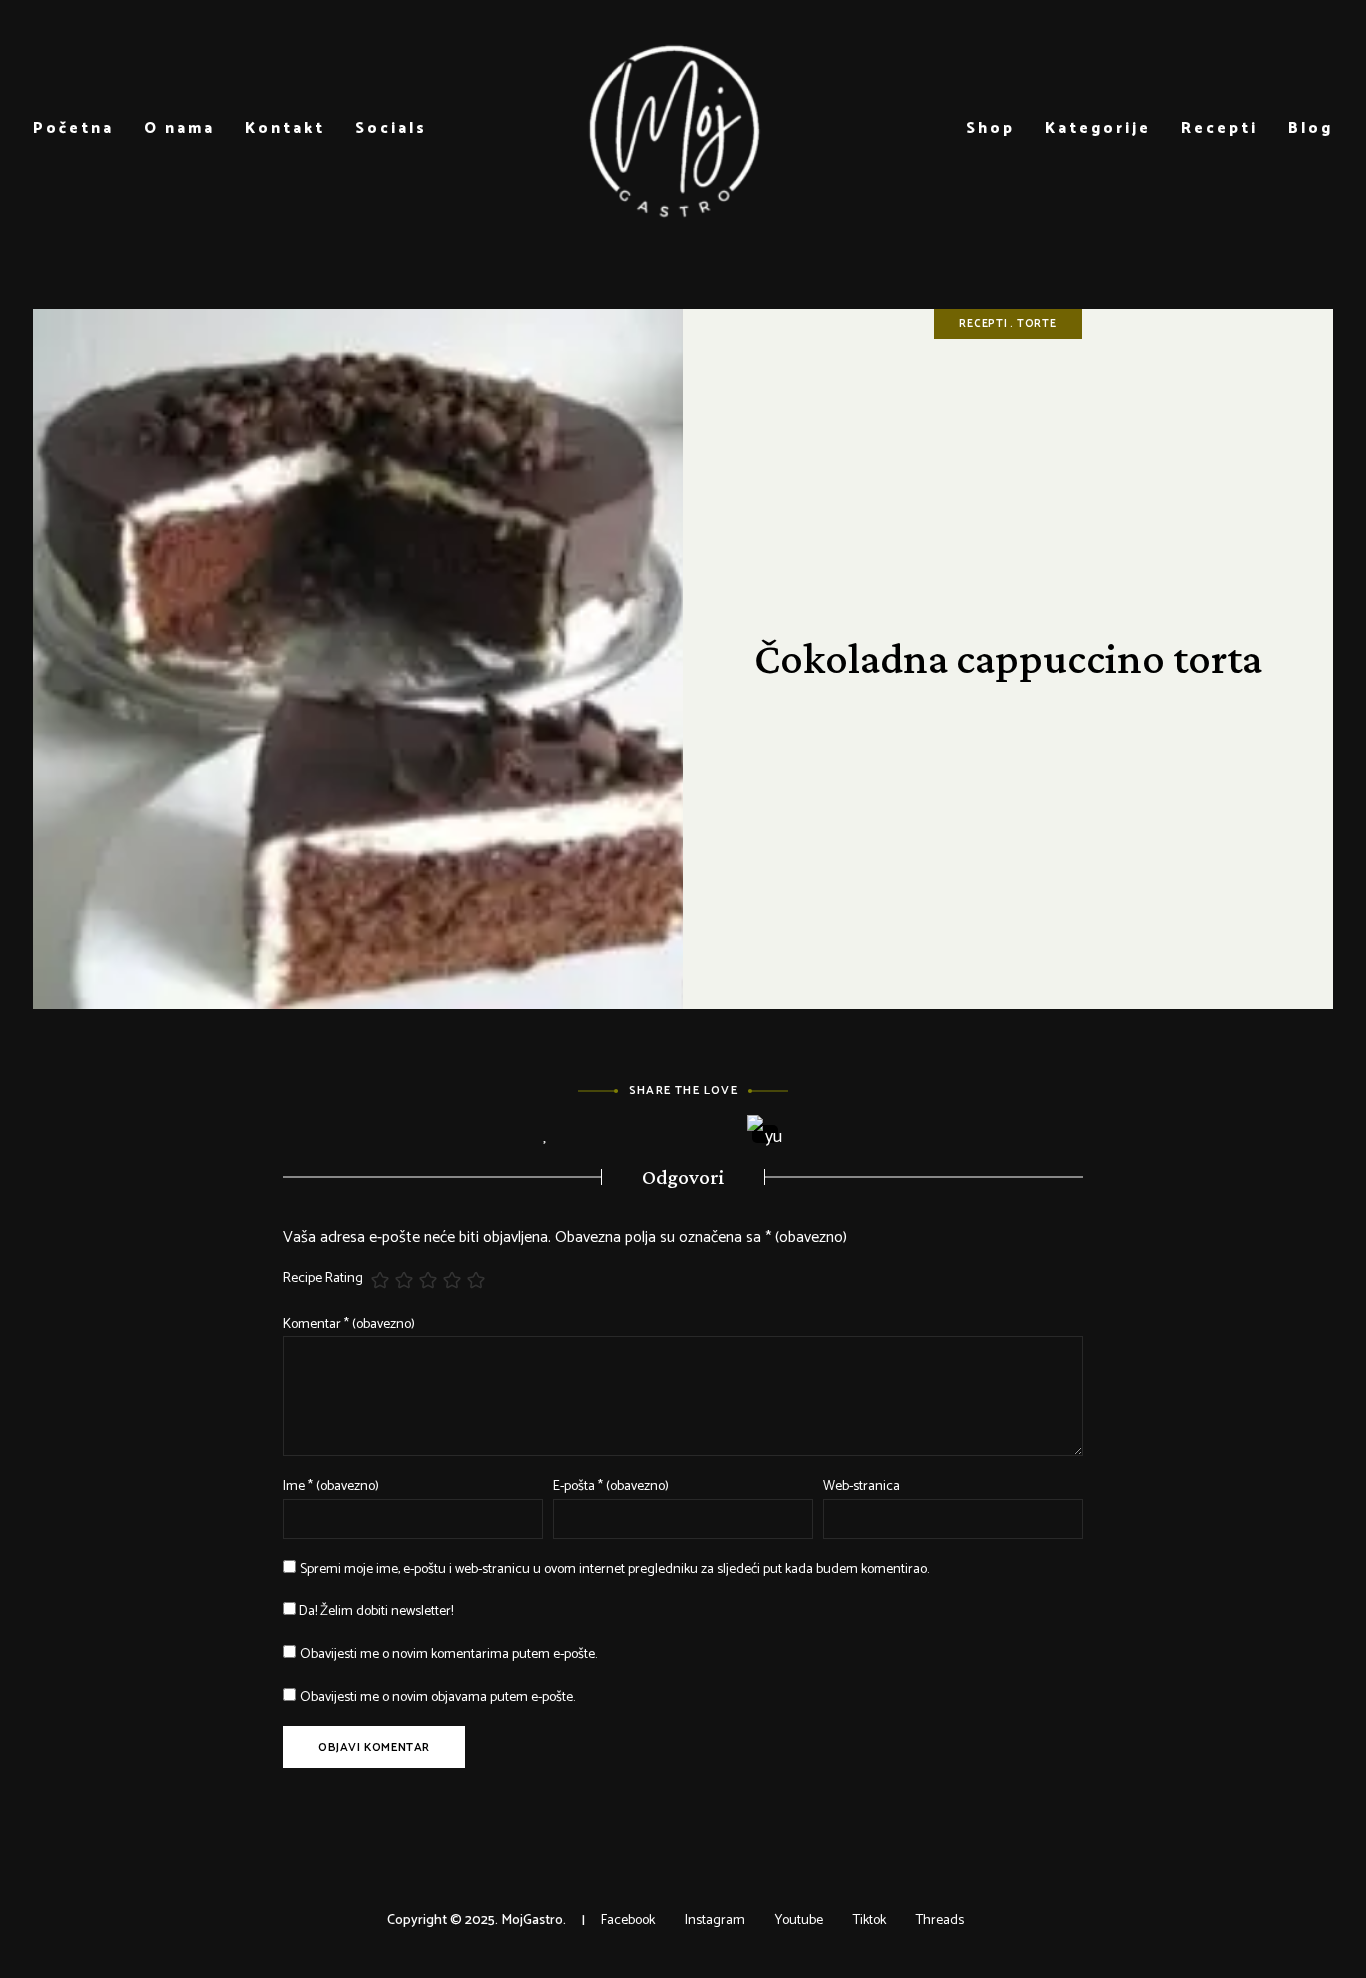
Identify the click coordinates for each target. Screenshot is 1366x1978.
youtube (799, 1920)
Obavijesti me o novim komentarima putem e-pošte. (448, 1654)
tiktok (869, 1920)
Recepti (1219, 128)
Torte (1037, 324)
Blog (1310, 128)
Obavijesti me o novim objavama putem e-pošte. (437, 1697)
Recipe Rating (323, 1279)
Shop (990, 128)
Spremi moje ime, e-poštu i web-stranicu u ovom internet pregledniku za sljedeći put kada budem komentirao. (614, 1569)
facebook (628, 1920)
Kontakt (285, 128)
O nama (179, 128)
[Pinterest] (710, 1135)
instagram (715, 1920)
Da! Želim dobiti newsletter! (374, 1611)
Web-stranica (861, 1486)
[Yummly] (765, 1134)
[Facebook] (600, 1135)
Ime (331, 1486)
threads (940, 1920)
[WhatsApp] (820, 1135)
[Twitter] (655, 1135)
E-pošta (611, 1486)
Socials (391, 128)
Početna (73, 128)
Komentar (349, 1324)
